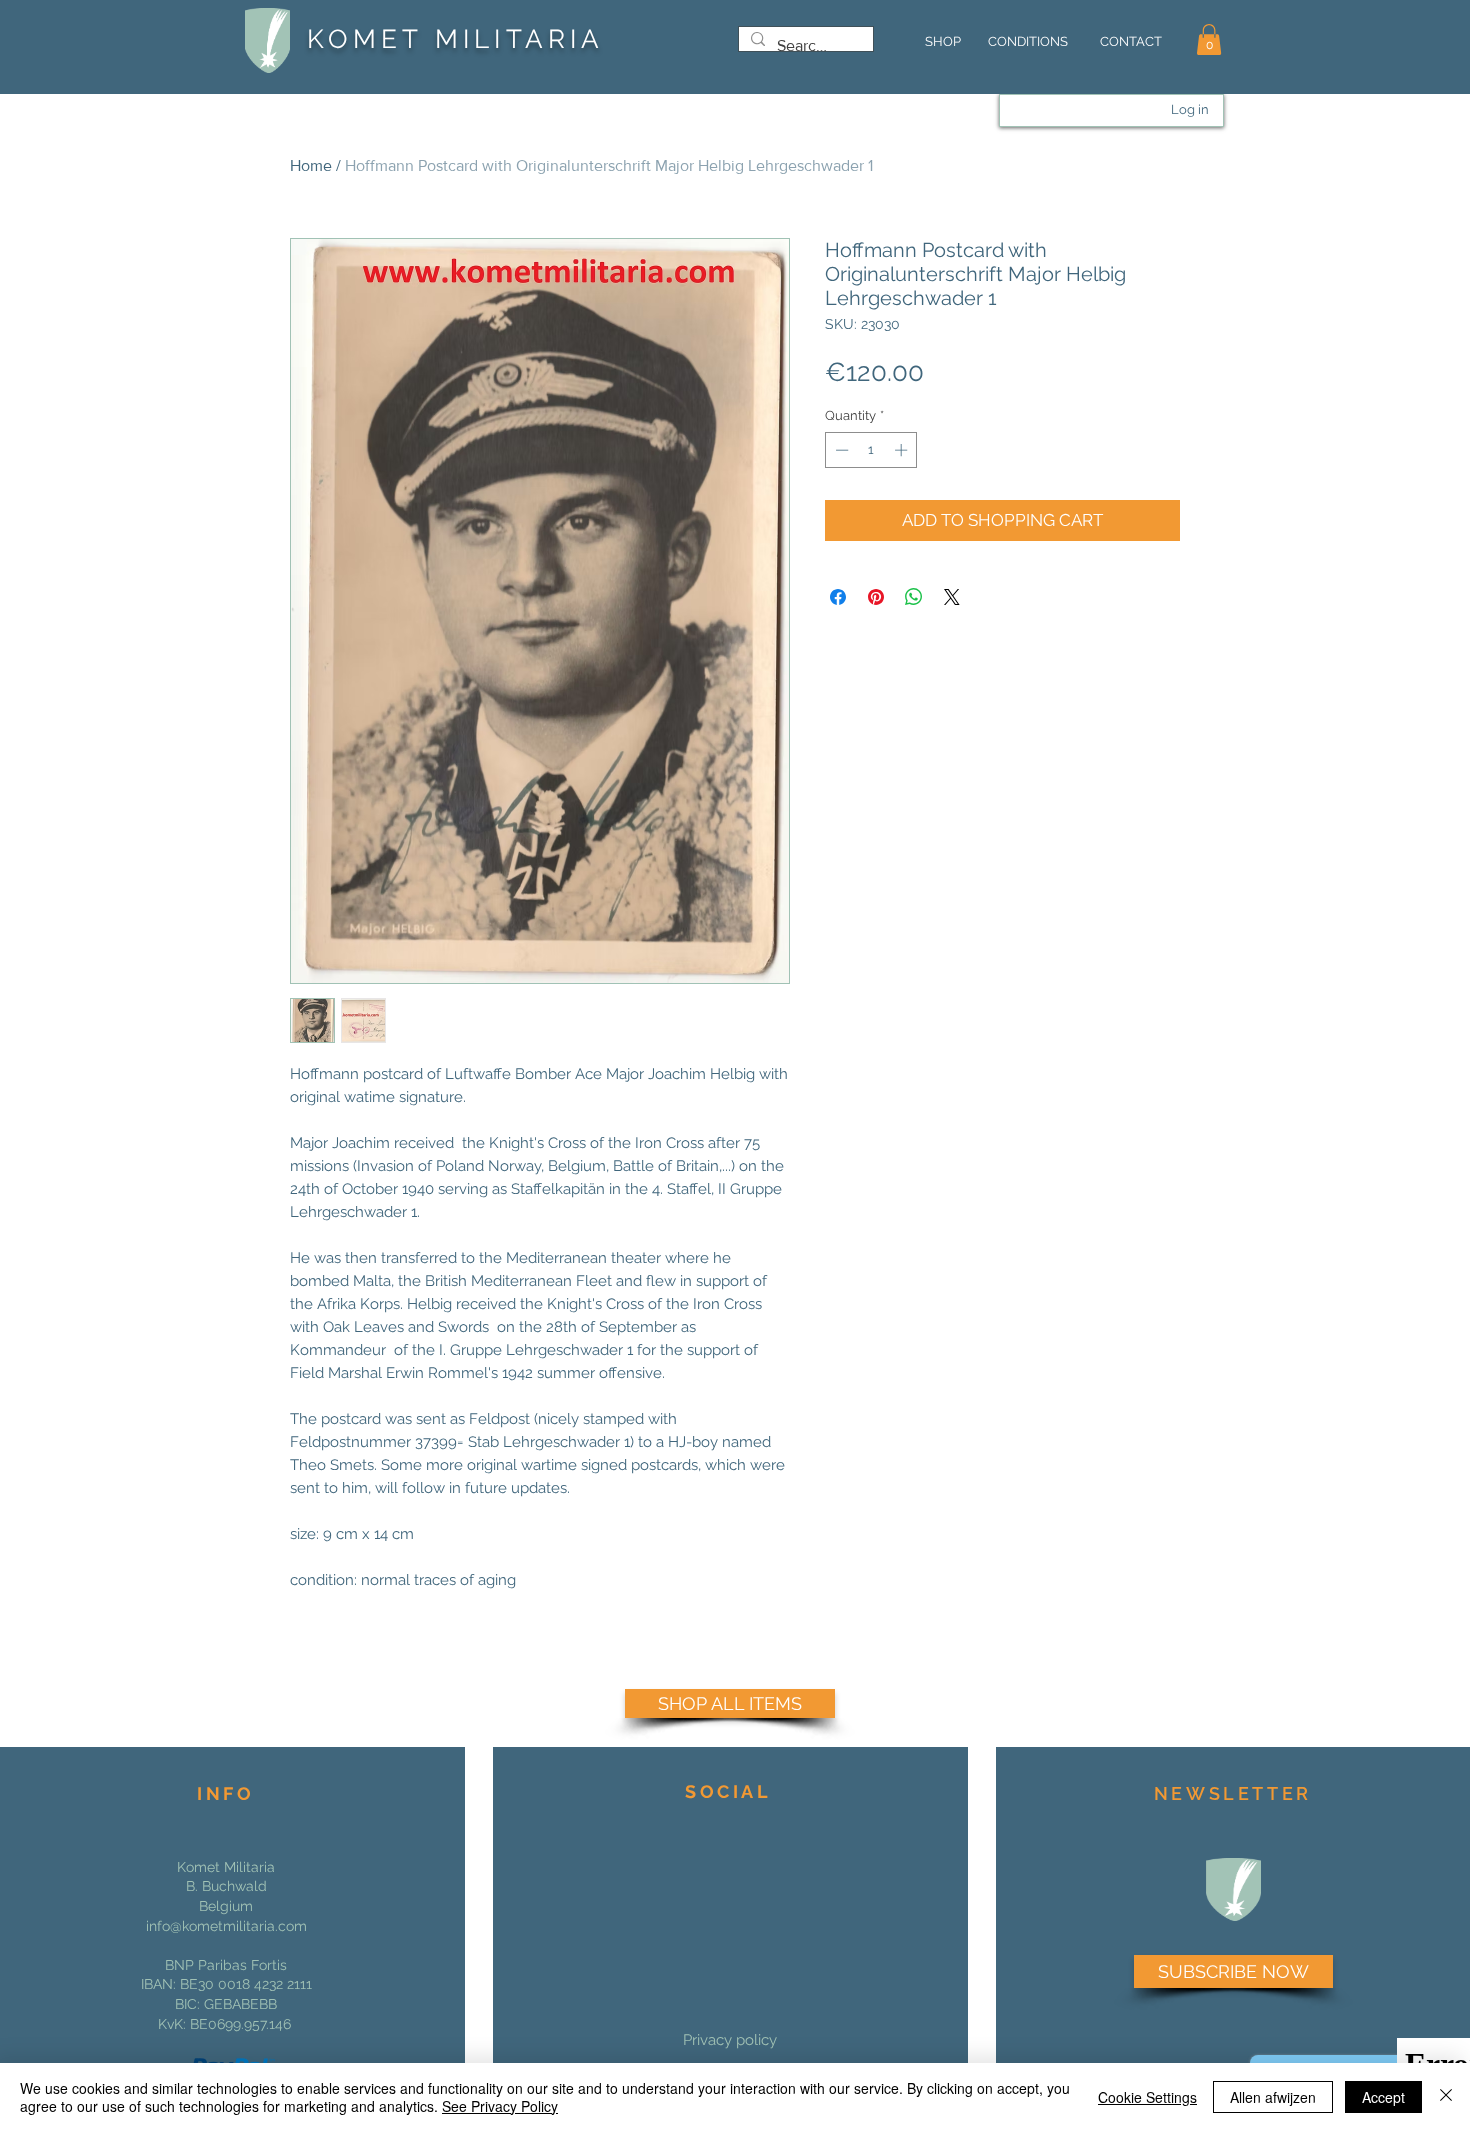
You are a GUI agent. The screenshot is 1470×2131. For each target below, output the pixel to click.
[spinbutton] (871, 450)
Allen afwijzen (1273, 2097)
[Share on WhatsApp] (914, 597)
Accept (1383, 2097)
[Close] (1446, 2097)
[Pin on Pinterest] (876, 597)
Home (311, 165)
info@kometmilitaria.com (226, 1926)
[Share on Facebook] (838, 597)
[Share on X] (952, 597)
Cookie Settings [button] (1147, 2097)
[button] (1209, 39)
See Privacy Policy (500, 2106)
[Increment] (903, 450)
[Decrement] (840, 450)
